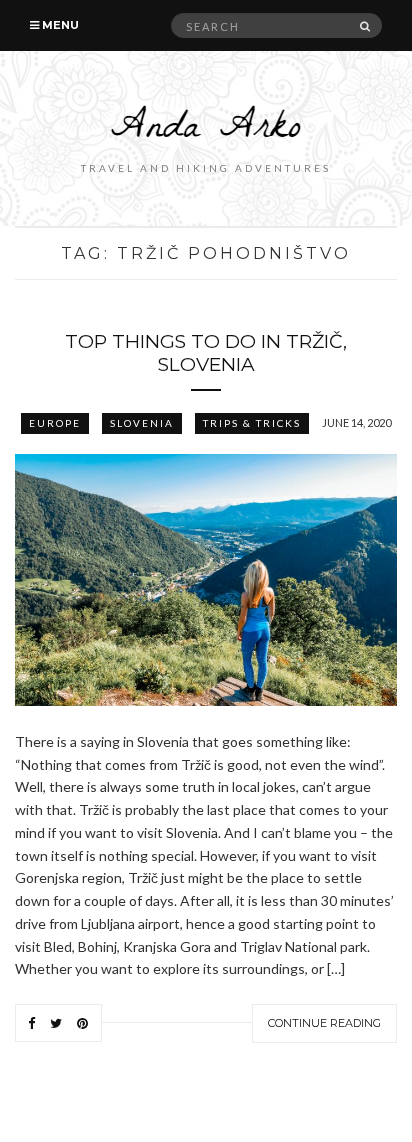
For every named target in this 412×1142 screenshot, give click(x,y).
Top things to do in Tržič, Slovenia (206, 353)
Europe (55, 423)
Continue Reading (324, 1023)
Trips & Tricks (252, 423)
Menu (59, 25)
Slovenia (142, 423)
